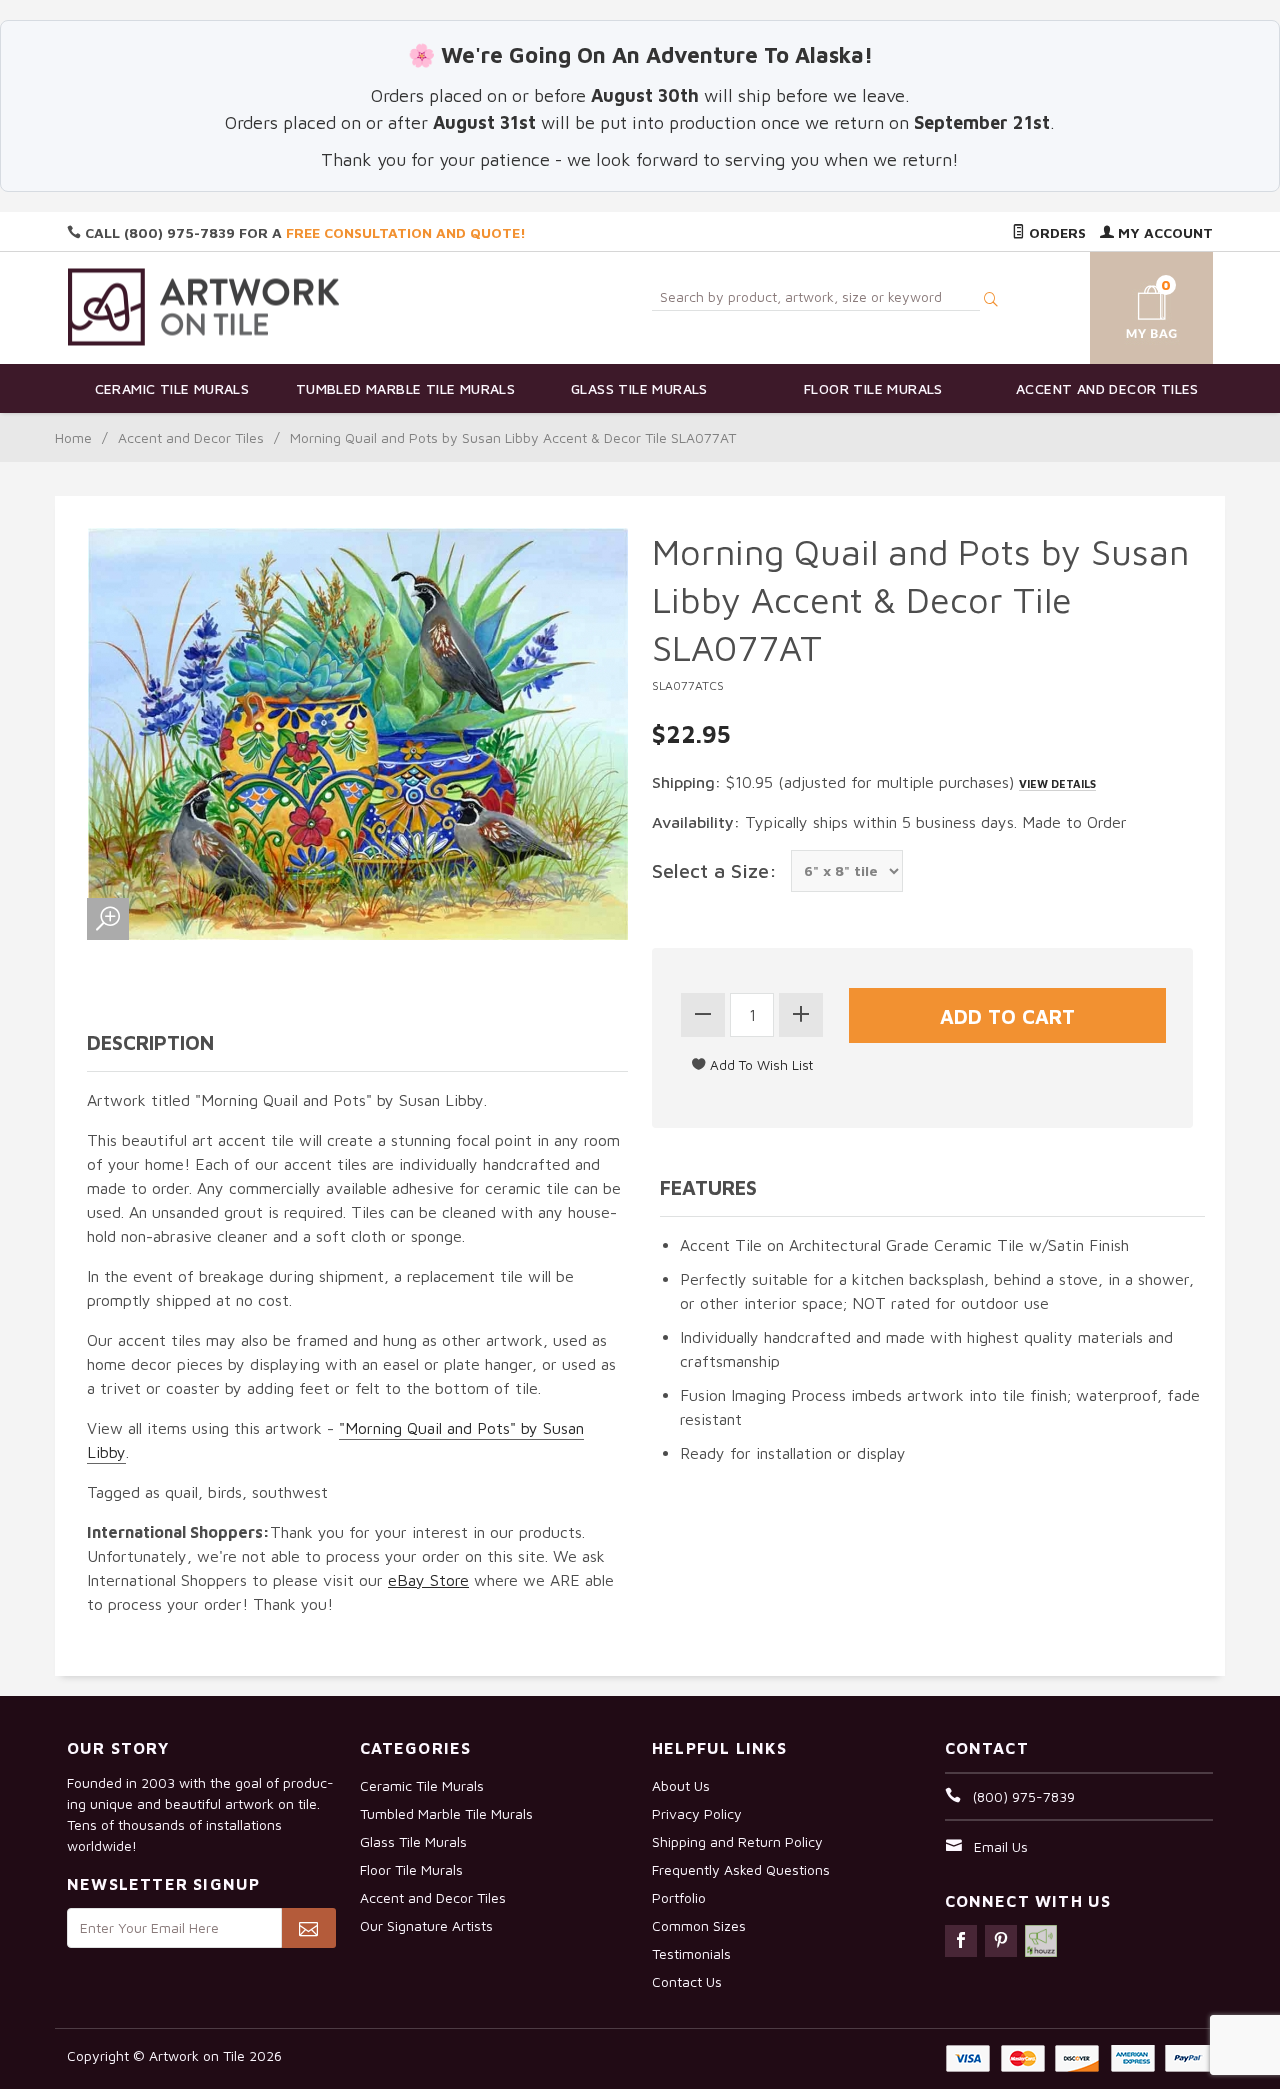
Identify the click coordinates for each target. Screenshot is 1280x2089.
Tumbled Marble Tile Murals (405, 388)
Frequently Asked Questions (741, 1869)
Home (73, 437)
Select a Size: (714, 870)
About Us (681, 1785)
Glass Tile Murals (639, 388)
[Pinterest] (1001, 1941)
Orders (1055, 232)
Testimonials (691, 1953)
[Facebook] (961, 1941)
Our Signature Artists (426, 1925)
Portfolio (679, 1897)
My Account (1163, 232)
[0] (1128, 304)
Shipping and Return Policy (737, 1841)
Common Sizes (699, 1925)
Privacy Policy (697, 1813)
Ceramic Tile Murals (172, 388)
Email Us (1001, 1846)
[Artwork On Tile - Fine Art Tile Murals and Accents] (204, 306)
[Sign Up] (308, 1928)
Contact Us (687, 1981)
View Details (1057, 783)
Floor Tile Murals (873, 388)
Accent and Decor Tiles (1107, 388)
